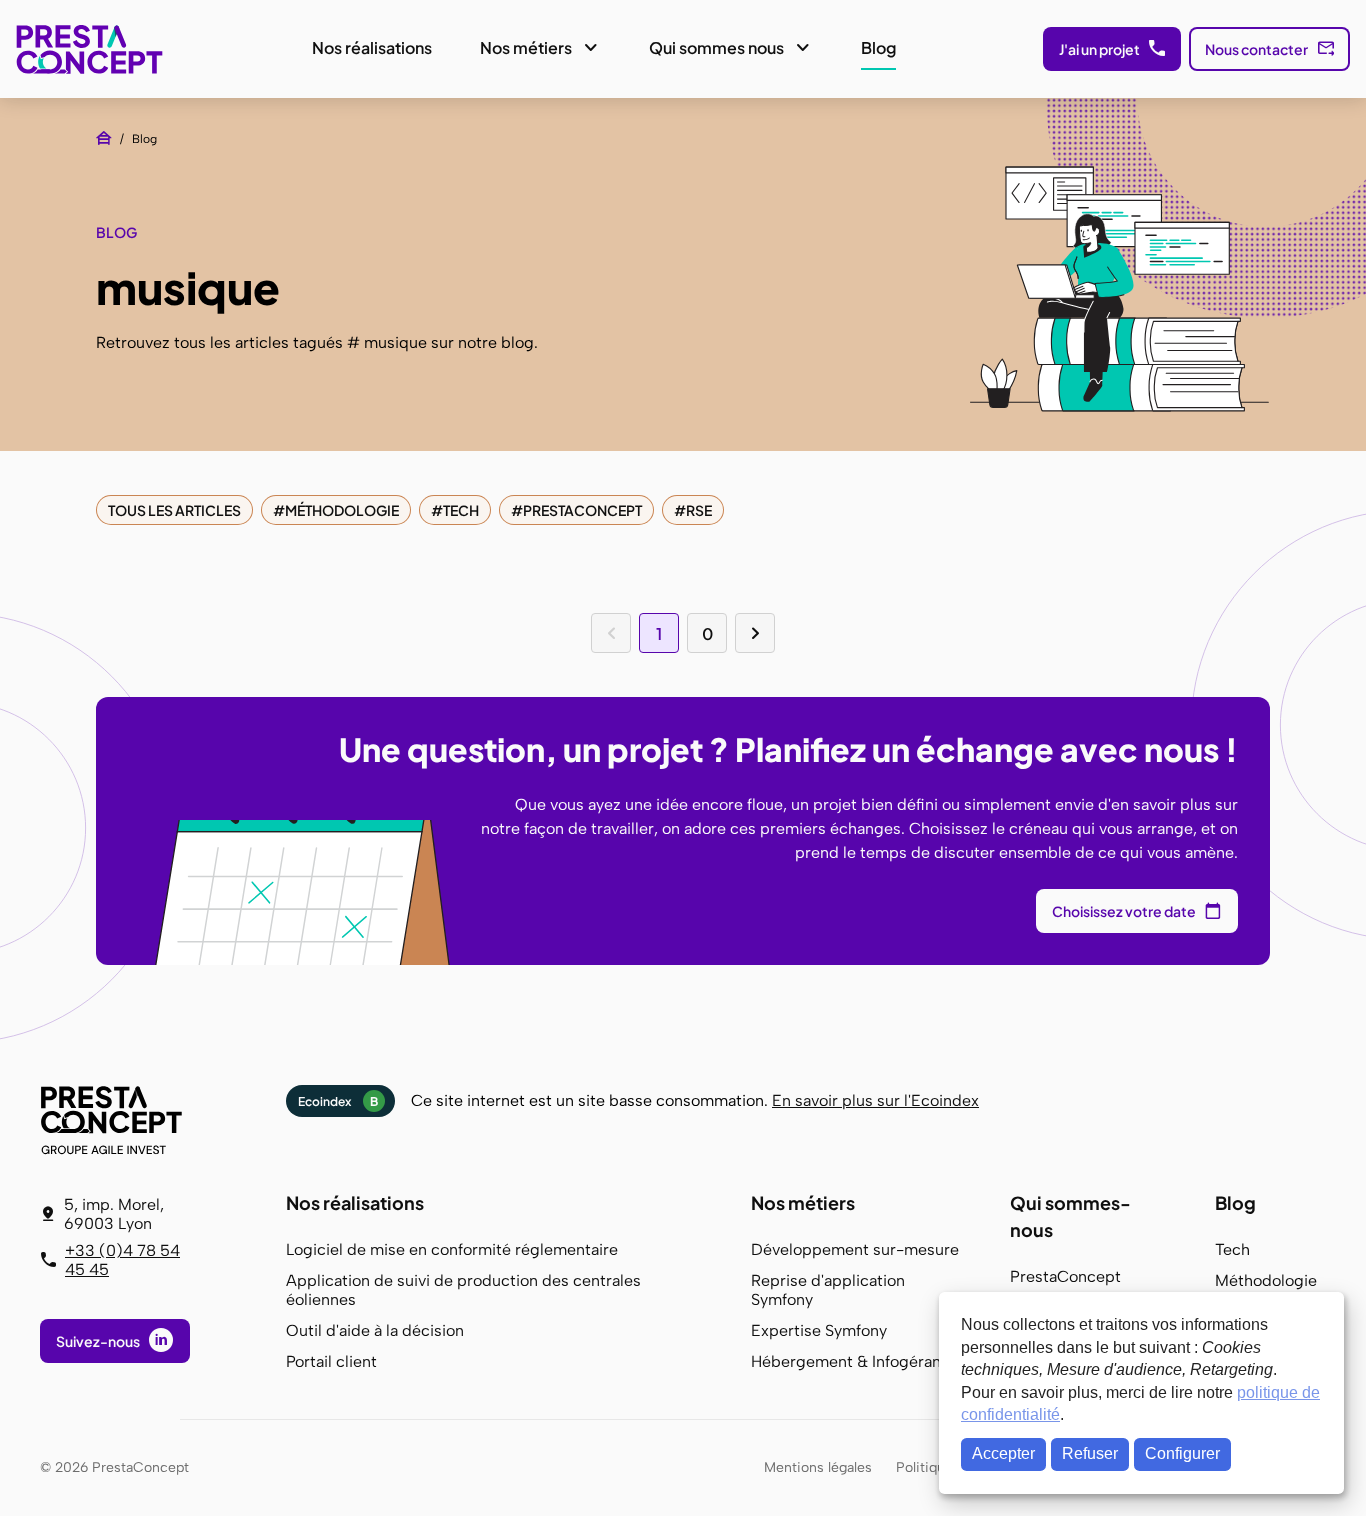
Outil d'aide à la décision (375, 1330)
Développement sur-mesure (855, 1249)
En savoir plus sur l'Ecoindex (875, 1100)
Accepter (1003, 1453)
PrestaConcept (91, 49)
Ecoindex (338, 1101)
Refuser (1090, 1453)
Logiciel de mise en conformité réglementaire (452, 1249)
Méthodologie (342, 510)
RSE (699, 510)
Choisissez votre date (1124, 911)
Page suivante (755, 633)
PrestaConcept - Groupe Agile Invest (115, 1120)
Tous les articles (174, 510)
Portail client (331, 1361)
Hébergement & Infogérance (855, 1361)
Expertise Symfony (819, 1330)
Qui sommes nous (716, 47)
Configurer (1182, 1453)
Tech (461, 510)
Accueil (104, 138)
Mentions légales (818, 1467)
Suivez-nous (98, 1341)
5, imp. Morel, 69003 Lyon (114, 1214)
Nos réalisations (372, 47)
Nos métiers (526, 47)
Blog (878, 47)
